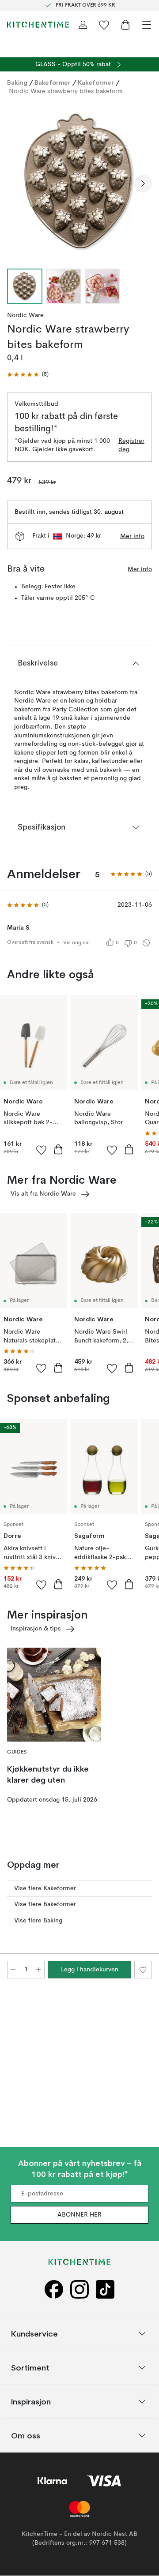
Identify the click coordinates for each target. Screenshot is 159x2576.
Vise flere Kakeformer (45, 1888)
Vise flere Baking (38, 1921)
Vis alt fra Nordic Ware (43, 1194)
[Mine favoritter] (104, 25)
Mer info (132, 536)
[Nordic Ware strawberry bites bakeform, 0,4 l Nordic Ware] (79, 182)
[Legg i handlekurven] (58, 1149)
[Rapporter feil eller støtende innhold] (146, 943)
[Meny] (147, 25)
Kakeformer (96, 82)
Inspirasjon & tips (36, 1629)
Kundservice (34, 2334)
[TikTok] (105, 2290)
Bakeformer (53, 82)
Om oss (26, 2436)
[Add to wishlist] (42, 1150)
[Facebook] (54, 2290)
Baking (17, 82)
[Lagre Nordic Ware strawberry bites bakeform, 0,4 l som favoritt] (143, 1970)
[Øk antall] (38, 1970)
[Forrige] (16, 183)
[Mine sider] (83, 25)
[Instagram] (79, 2290)
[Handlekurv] (125, 25)
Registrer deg (131, 445)
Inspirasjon (31, 2402)
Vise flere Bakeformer (45, 1904)
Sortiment (30, 2368)
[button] (28, 375)
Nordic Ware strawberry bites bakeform (66, 91)
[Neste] (143, 183)
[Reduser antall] (13, 1970)
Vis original (76, 943)
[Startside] (38, 25)
